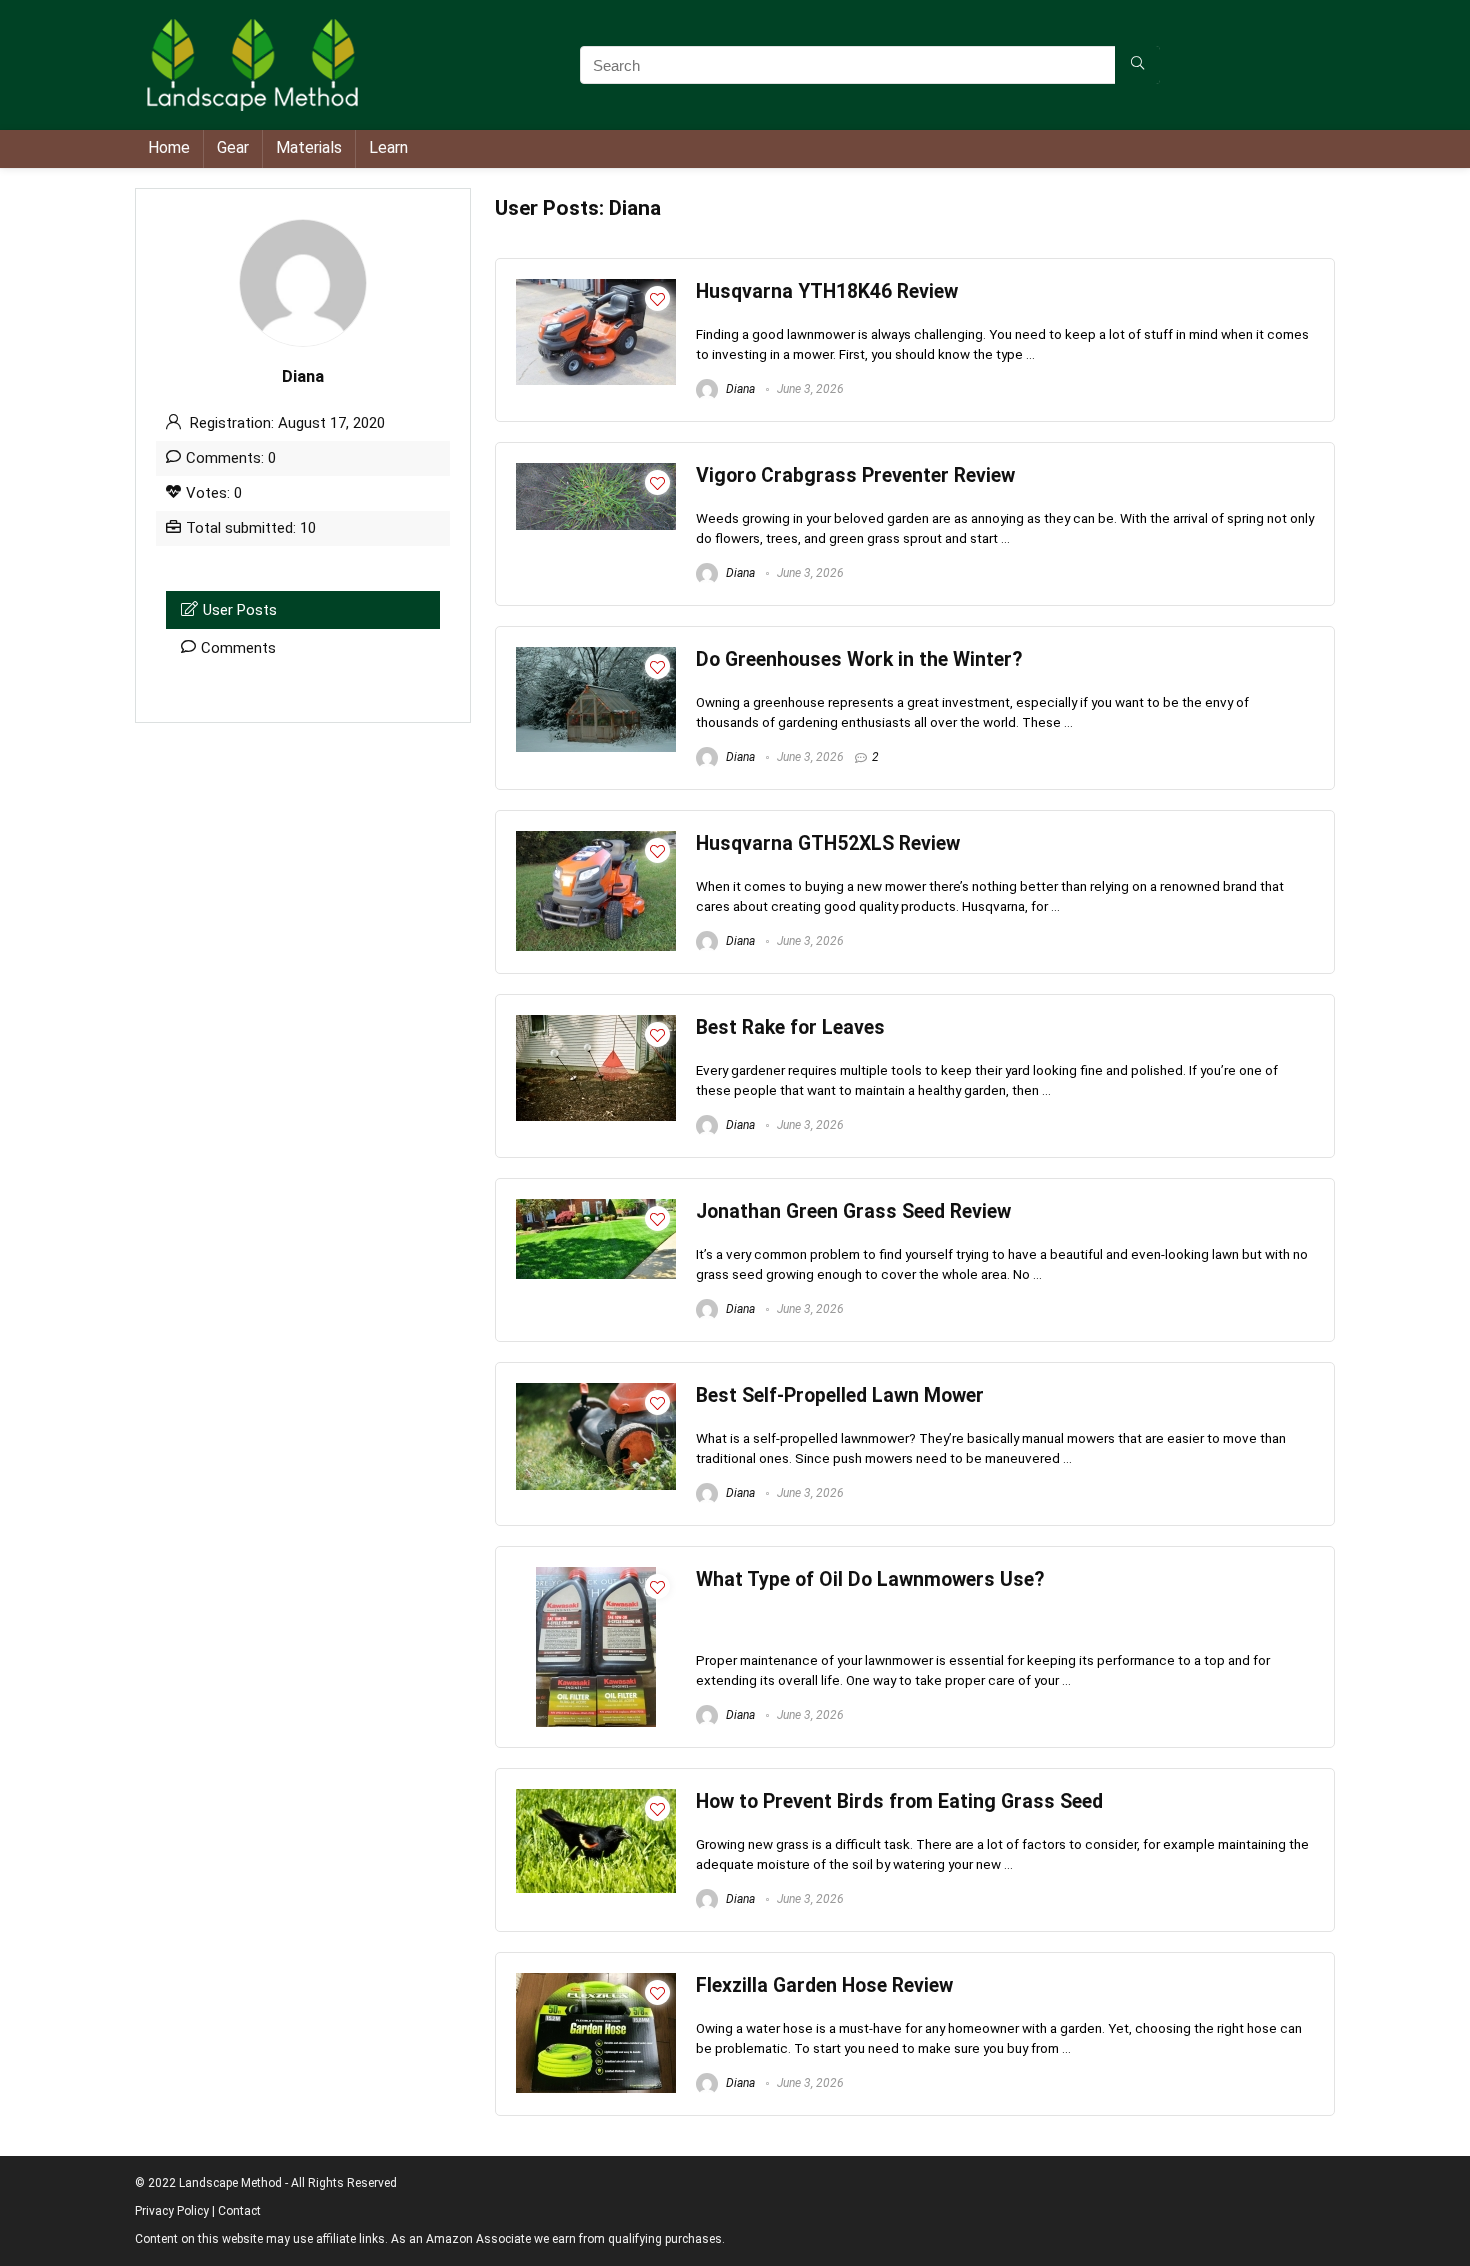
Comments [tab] (238, 648)
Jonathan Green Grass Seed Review (853, 1211)
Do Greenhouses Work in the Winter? (859, 659)
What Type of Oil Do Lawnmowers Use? (870, 1579)
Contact (239, 2211)
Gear (233, 147)
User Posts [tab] (240, 610)
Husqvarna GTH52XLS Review (828, 843)
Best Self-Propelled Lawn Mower (840, 1395)
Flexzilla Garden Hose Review (824, 1985)
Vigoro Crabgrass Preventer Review (855, 475)
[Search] (1137, 65)
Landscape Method (230, 2183)
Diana (739, 389)
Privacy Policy (172, 2211)
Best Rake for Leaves (790, 1027)
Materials (309, 147)
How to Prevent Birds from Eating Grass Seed (899, 1801)
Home (169, 147)
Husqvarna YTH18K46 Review (827, 291)
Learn (388, 147)
